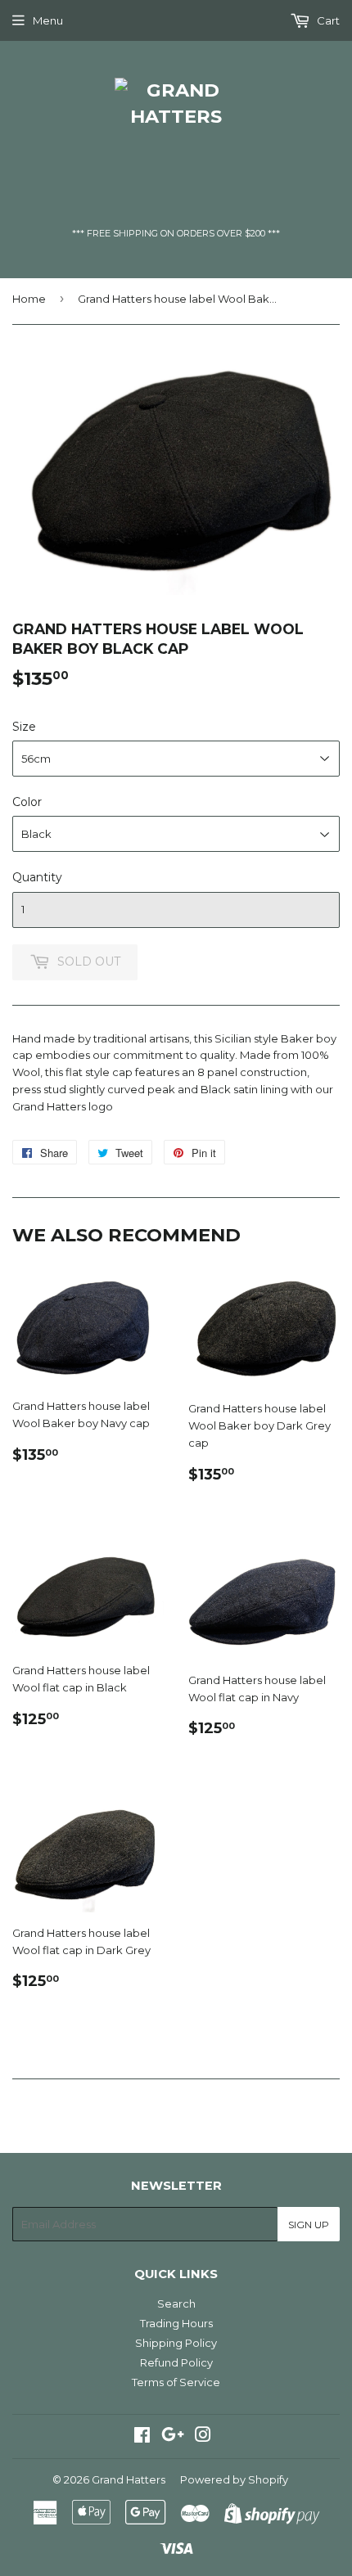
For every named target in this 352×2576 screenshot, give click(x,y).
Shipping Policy (176, 2343)
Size (24, 727)
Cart (327, 20)
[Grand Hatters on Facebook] (142, 2437)
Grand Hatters (129, 2479)
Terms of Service (176, 2382)
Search (176, 2304)
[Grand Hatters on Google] (173, 2437)
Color (27, 802)
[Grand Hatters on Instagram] (203, 2437)
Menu (48, 20)
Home (29, 299)
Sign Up (309, 2225)
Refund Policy (176, 2362)
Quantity (37, 877)
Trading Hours (176, 2323)
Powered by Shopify (234, 2479)
